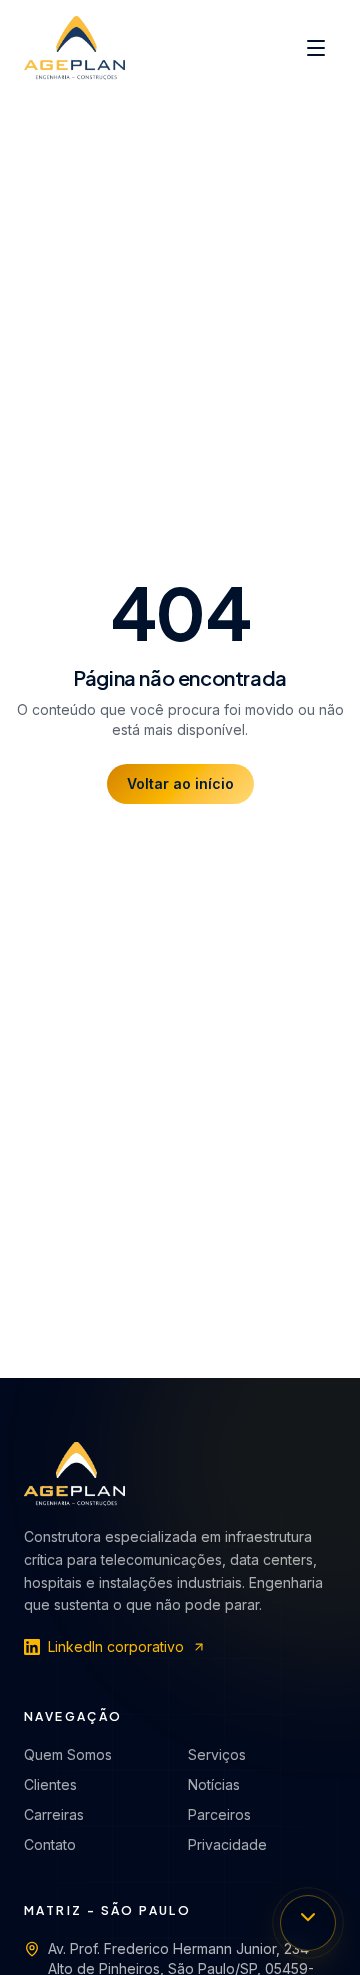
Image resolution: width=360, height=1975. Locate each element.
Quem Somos (68, 1754)
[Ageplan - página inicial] (74, 48)
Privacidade (227, 1844)
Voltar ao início (180, 783)
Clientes (50, 1784)
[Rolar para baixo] (308, 1923)
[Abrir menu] (316, 48)
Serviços (217, 1754)
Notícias (214, 1784)
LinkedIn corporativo (116, 1646)
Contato (50, 1844)
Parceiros (219, 1814)
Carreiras (54, 1814)
